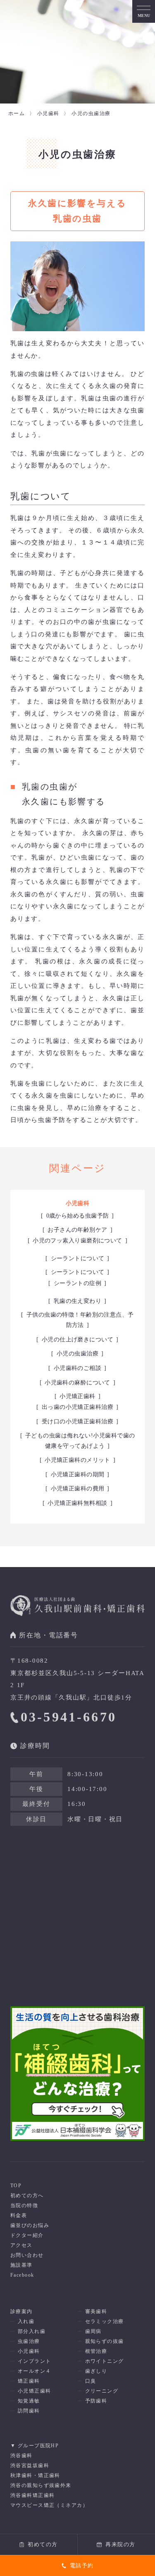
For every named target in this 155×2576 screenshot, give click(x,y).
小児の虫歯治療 (77, 1354)
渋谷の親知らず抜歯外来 (41, 2485)
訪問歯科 (29, 2411)
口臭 (91, 2381)
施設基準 (21, 2265)
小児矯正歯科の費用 (78, 1489)
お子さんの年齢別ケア (77, 1230)
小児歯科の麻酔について (77, 1383)
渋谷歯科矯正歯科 (33, 2495)
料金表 (19, 2215)
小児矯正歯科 (77, 1396)
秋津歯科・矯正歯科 (35, 2475)
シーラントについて (78, 1258)
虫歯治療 (29, 2341)
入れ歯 (26, 2321)
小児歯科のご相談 (78, 1368)
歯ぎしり (96, 2371)
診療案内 (21, 2311)
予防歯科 (96, 2401)
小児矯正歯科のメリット (77, 1460)
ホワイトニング (105, 2361)
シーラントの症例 (78, 1283)
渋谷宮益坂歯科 (30, 2465)
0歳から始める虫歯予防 (78, 1216)
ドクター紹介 (27, 2235)
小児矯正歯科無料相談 (77, 1503)
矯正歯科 (29, 2381)
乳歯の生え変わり (78, 1301)
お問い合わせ (27, 2255)
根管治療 (96, 2351)
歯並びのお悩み (30, 2225)
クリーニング (102, 2391)
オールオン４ (35, 2371)
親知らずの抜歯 (105, 2341)
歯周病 (93, 2331)
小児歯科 (78, 1203)
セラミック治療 (105, 2321)
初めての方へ (27, 2196)
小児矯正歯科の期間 (78, 1475)
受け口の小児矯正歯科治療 (77, 1422)
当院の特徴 (24, 2205)
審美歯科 (96, 2311)
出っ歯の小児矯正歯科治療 (77, 1407)
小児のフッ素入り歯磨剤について (77, 1241)
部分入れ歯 (32, 2331)
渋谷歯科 (21, 2456)
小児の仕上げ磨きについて (77, 1340)
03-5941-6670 (69, 1717)
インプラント (35, 2361)
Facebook (22, 2275)
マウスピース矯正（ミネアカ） (49, 2505)
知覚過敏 (29, 2401)
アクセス (21, 2245)
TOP (16, 2186)
